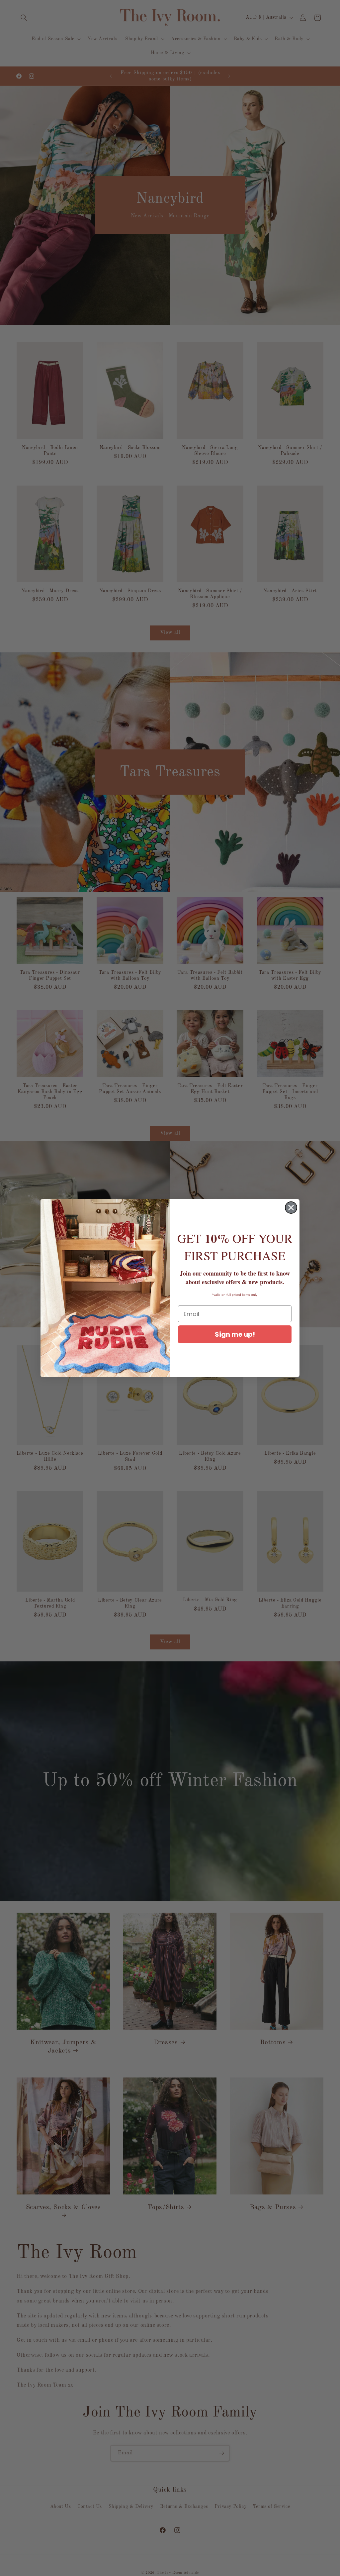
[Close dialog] (291, 1208)
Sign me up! (235, 1334)
